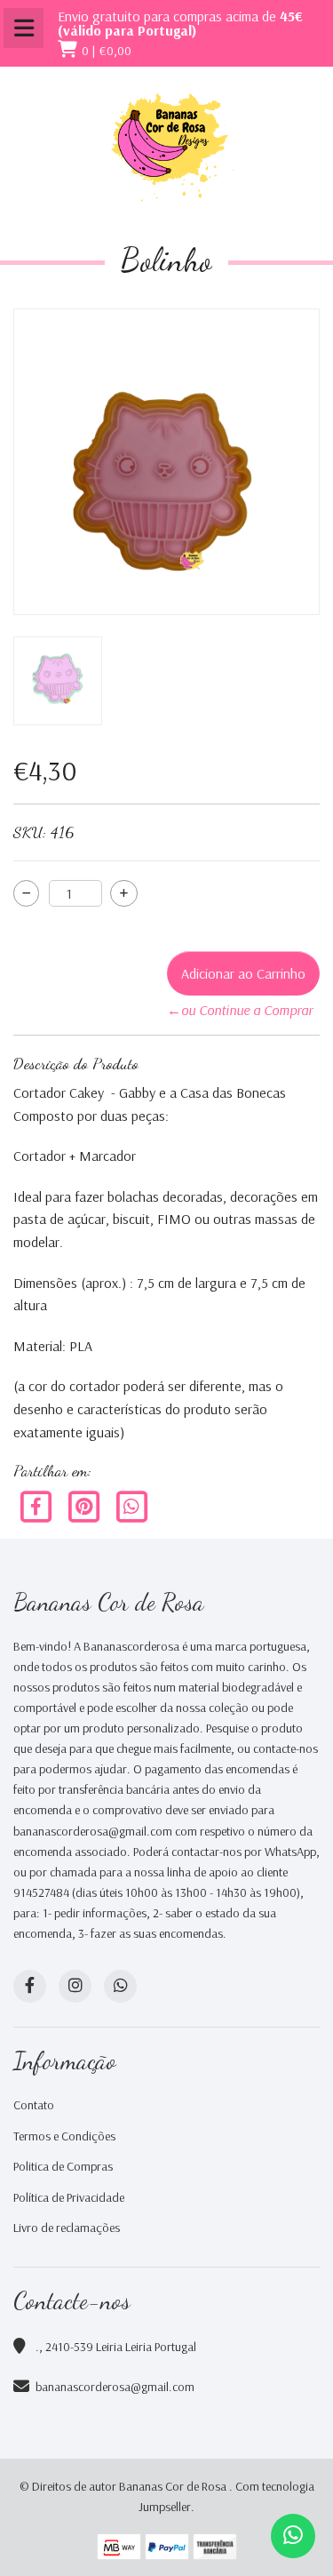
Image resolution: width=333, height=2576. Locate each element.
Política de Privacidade (69, 2197)
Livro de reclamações (67, 2228)
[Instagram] (75, 1986)
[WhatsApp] (120, 1986)
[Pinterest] (85, 1505)
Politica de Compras (63, 2166)
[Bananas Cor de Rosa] (166, 148)
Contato (34, 2105)
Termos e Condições (64, 2136)
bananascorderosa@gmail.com (115, 2387)
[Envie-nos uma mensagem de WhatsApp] (293, 2536)
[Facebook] (37, 1505)
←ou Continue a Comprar (240, 1010)
